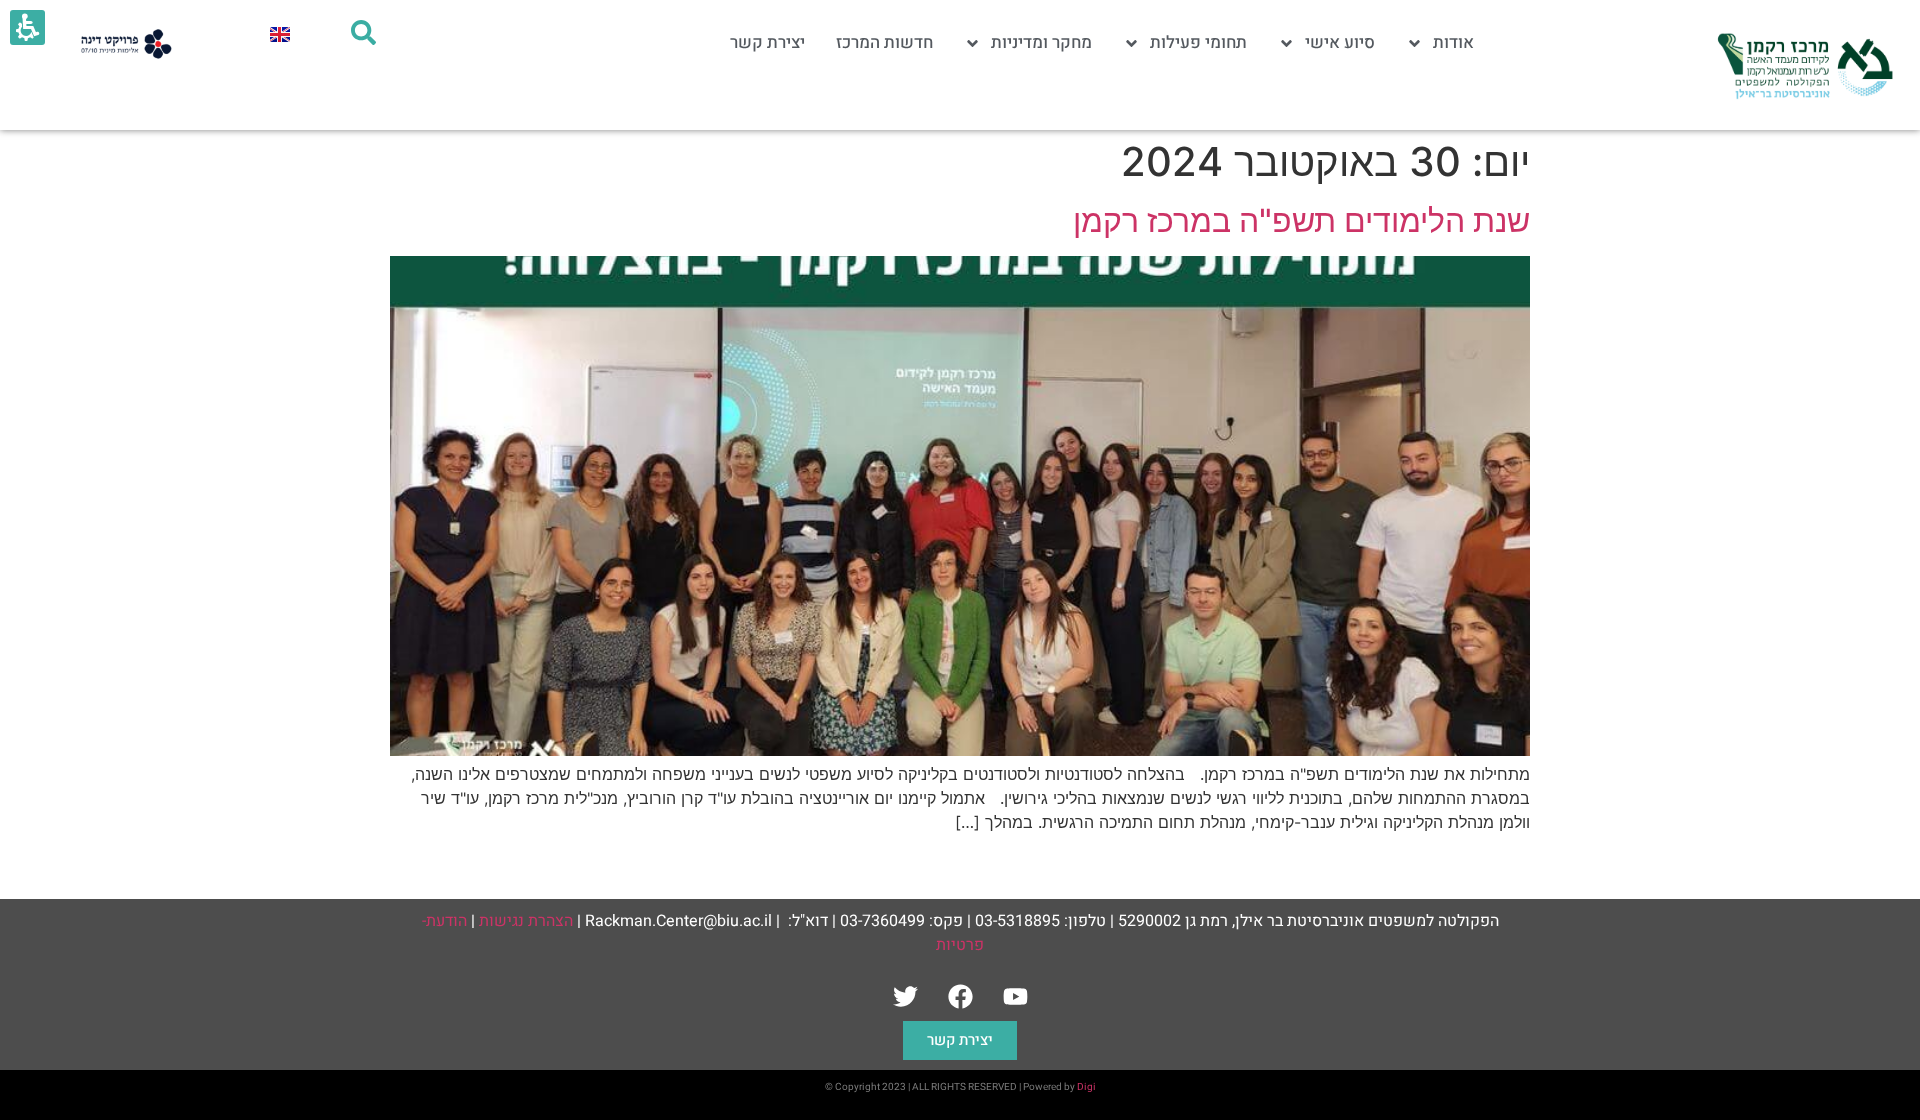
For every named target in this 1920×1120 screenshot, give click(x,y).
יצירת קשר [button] (960, 1040)
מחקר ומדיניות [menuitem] (1041, 42)
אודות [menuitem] (1453, 42)
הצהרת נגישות (526, 921)
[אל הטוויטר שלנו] (905, 996)
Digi (1086, 1087)
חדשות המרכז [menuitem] (884, 42)
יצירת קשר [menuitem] (767, 42)
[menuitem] (280, 33)
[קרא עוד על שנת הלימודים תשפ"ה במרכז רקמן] (960, 750)
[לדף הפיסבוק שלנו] (960, 996)
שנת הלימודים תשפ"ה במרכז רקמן (1301, 220)
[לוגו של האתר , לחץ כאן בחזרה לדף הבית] (1803, 65)
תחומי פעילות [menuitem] (1198, 42)
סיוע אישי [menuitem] (1340, 42)
